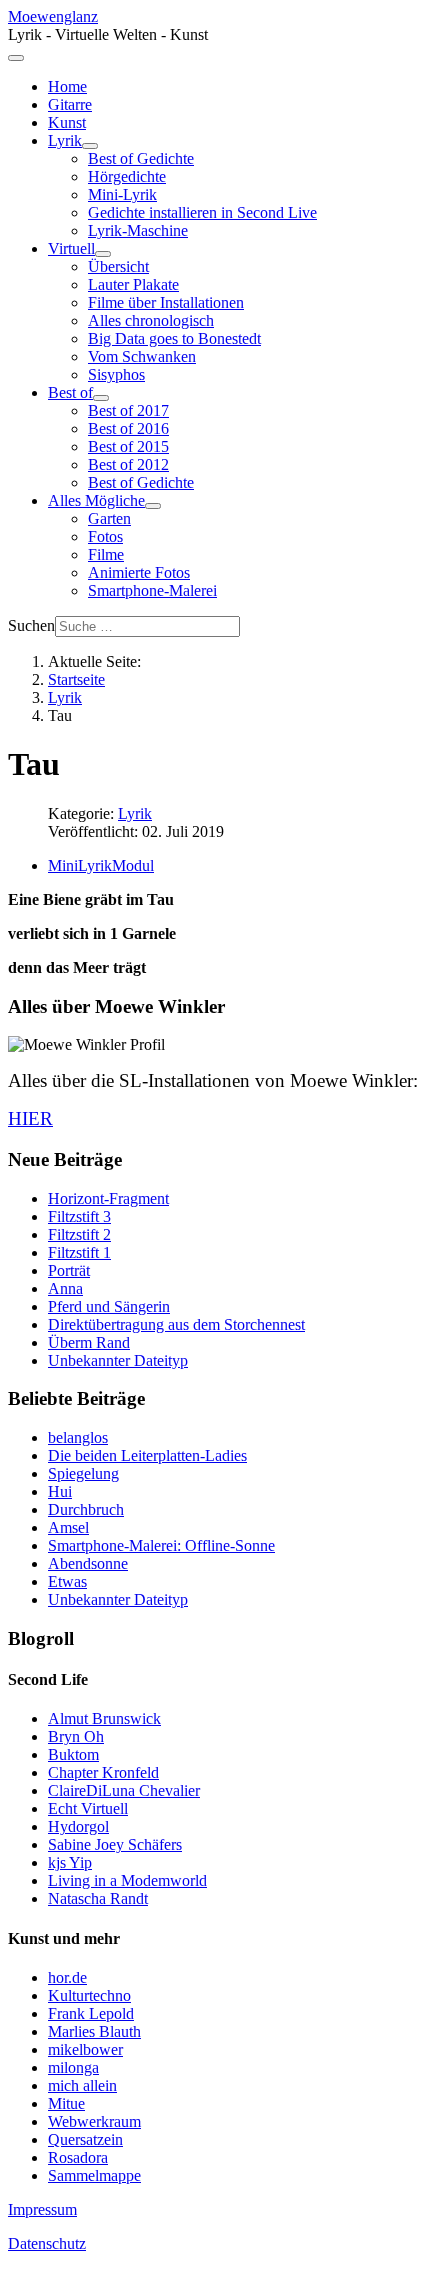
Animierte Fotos (139, 572)
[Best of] (101, 398)
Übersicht (118, 266)
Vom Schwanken (142, 356)
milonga (73, 2067)
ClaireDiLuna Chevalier (124, 1790)
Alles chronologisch (151, 320)
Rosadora (78, 2157)
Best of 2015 (128, 446)
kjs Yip (70, 1862)
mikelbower (85, 2049)
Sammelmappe (94, 2175)
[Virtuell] (103, 254)
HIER (30, 1118)
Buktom (73, 1754)
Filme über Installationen (166, 302)
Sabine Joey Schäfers (115, 1844)
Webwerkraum (94, 2121)
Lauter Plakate (133, 284)
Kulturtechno (89, 1995)
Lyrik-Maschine (138, 230)
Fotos (105, 536)
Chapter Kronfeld (103, 1772)
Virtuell (71, 248)
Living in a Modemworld (127, 1880)
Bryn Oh (76, 1736)
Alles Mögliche (96, 500)
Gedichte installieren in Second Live (202, 212)
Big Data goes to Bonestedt (174, 338)
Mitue (66, 2103)
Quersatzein (85, 2139)
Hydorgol (78, 1826)
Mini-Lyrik (122, 194)
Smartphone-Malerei (152, 590)
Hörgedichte (127, 176)
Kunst (67, 122)
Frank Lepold (91, 2013)
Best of (70, 392)
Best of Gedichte (141, 158)
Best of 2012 (128, 464)
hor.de (67, 1977)
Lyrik (65, 140)
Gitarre (70, 104)
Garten (109, 518)
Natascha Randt (98, 1898)
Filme (106, 554)
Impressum (42, 2209)
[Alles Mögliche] (153, 506)
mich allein (82, 2085)
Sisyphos (116, 374)
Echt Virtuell (88, 1808)
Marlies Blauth (94, 2031)
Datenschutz (47, 2243)
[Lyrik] (90, 146)
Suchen (31, 625)
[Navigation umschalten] (16, 58)
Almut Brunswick (104, 1718)
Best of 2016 (128, 428)
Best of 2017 (128, 410)
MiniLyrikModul (101, 865)
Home (67, 86)
